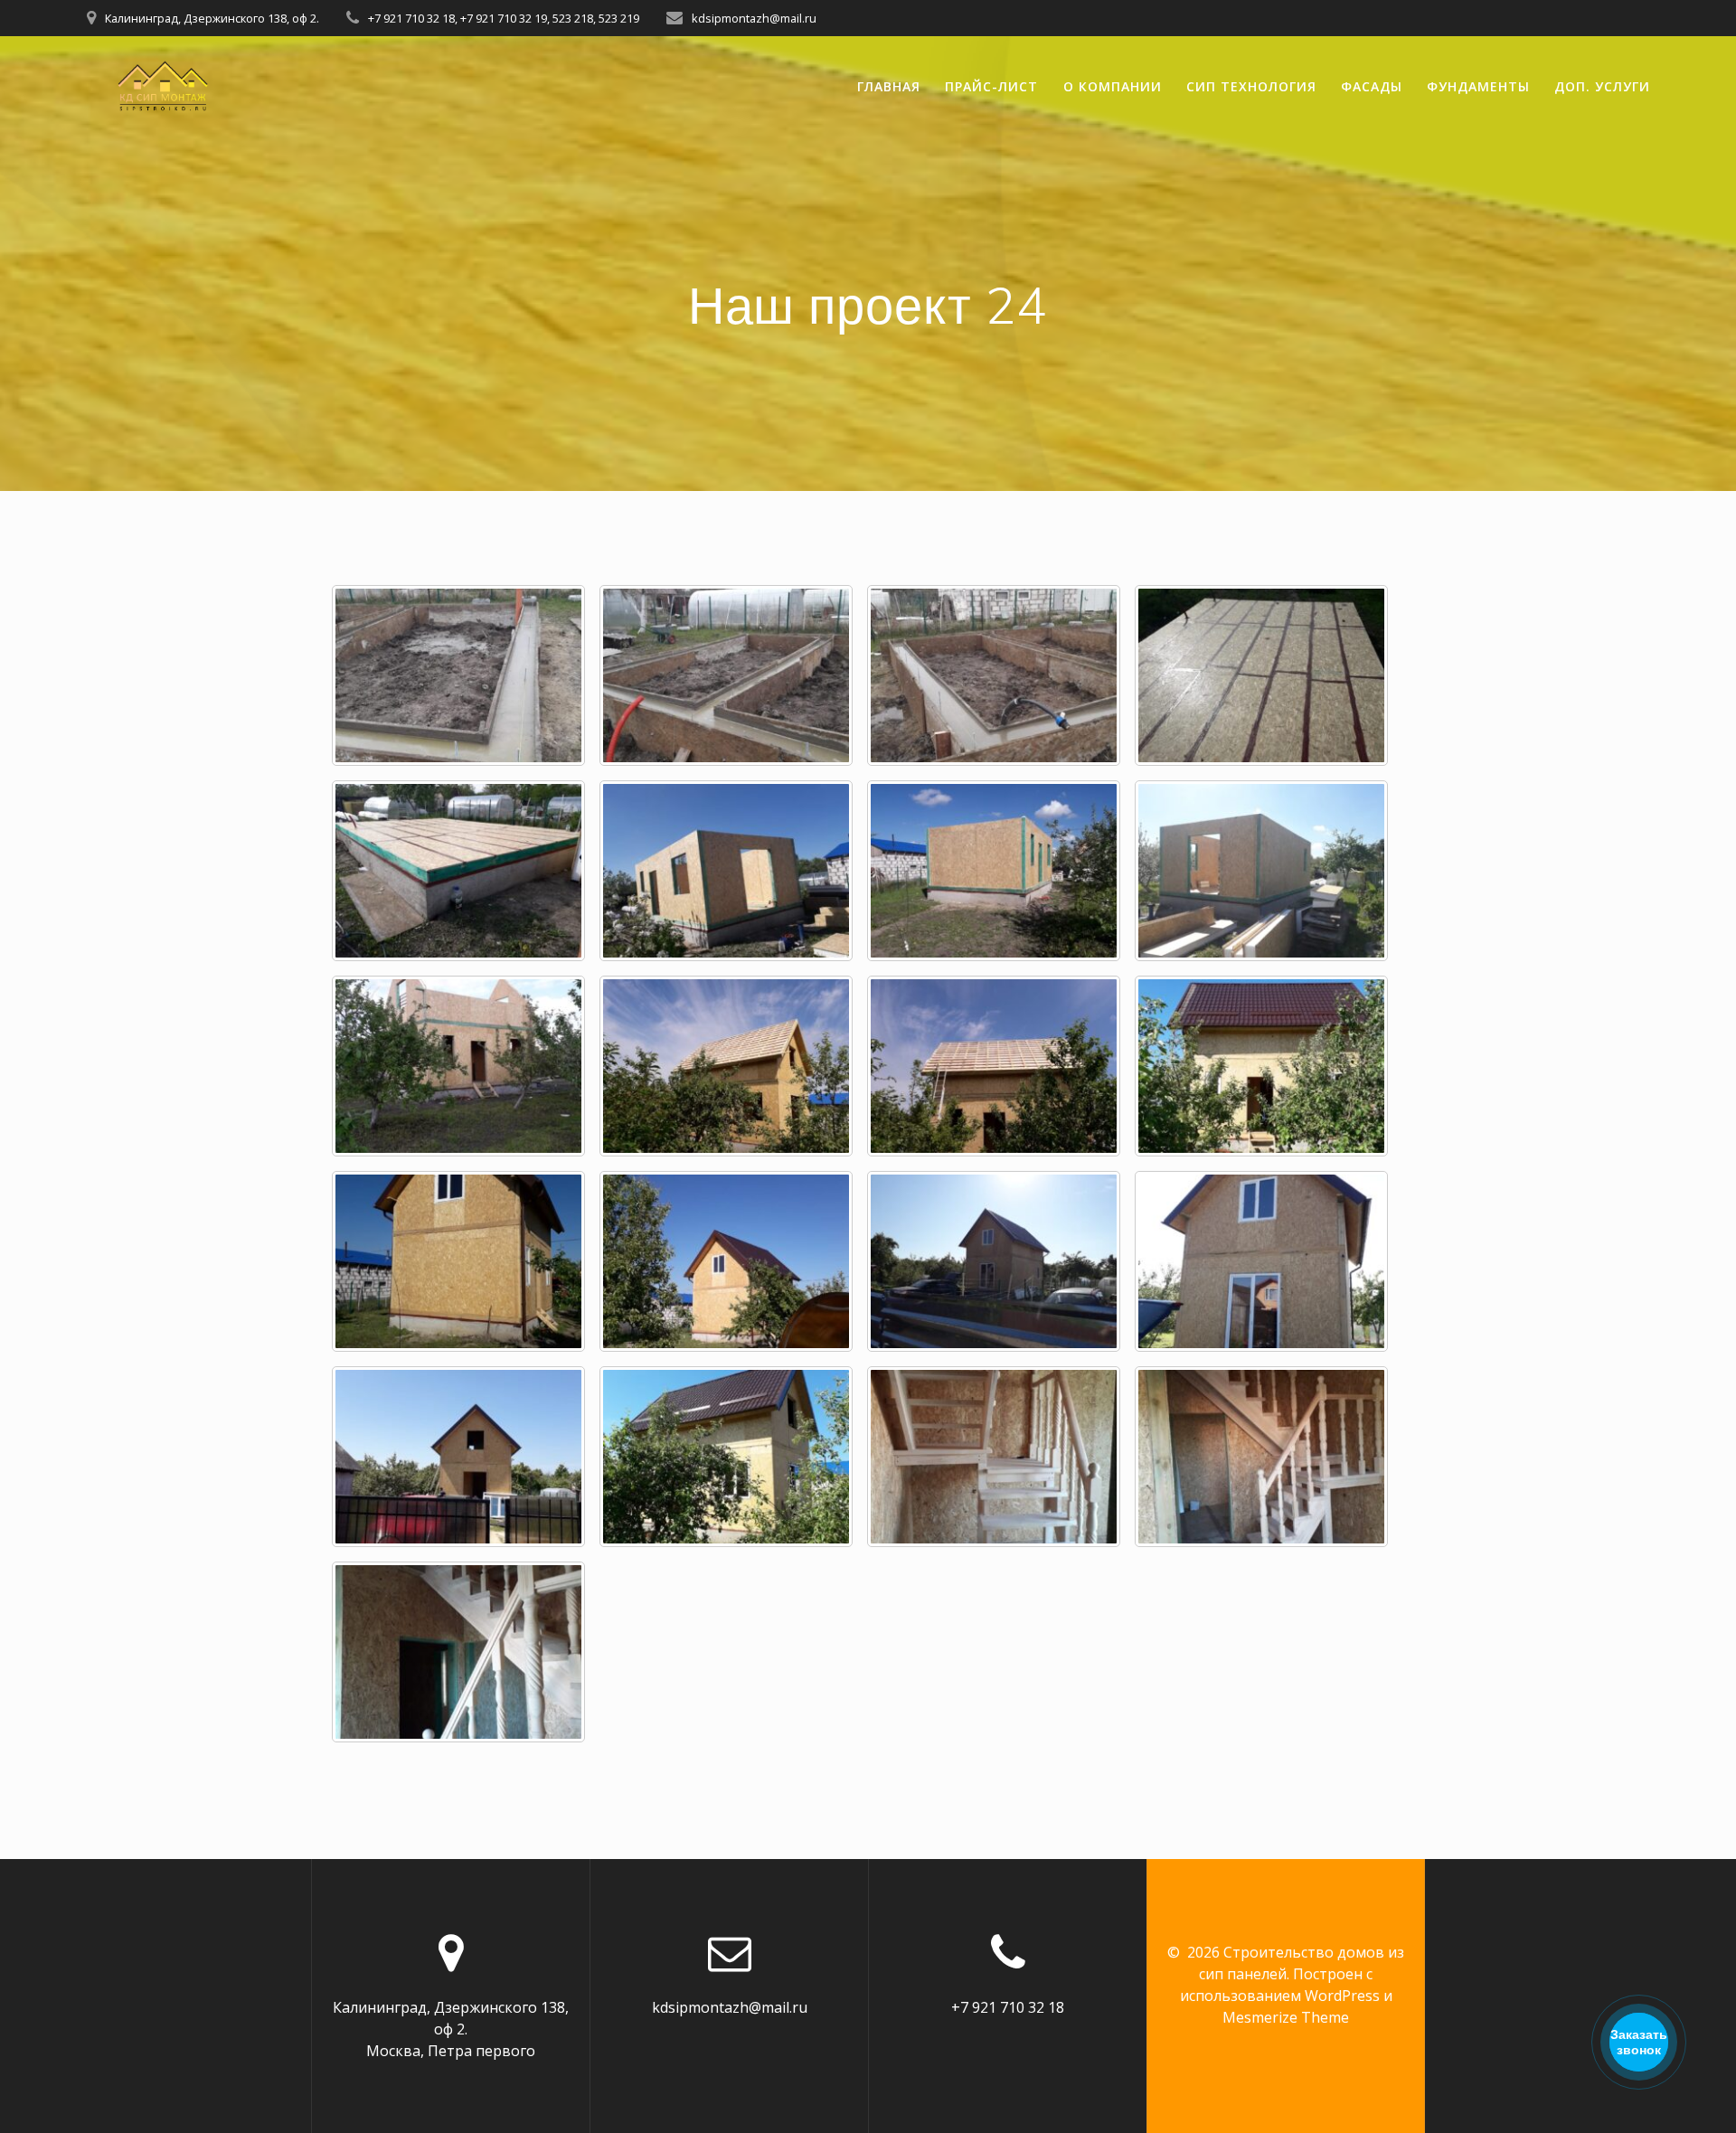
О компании (1113, 86)
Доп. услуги (1602, 86)
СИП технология (1251, 86)
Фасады (1372, 86)
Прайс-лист (991, 86)
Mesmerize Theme (1286, 2017)
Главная (889, 86)
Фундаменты (1478, 86)
